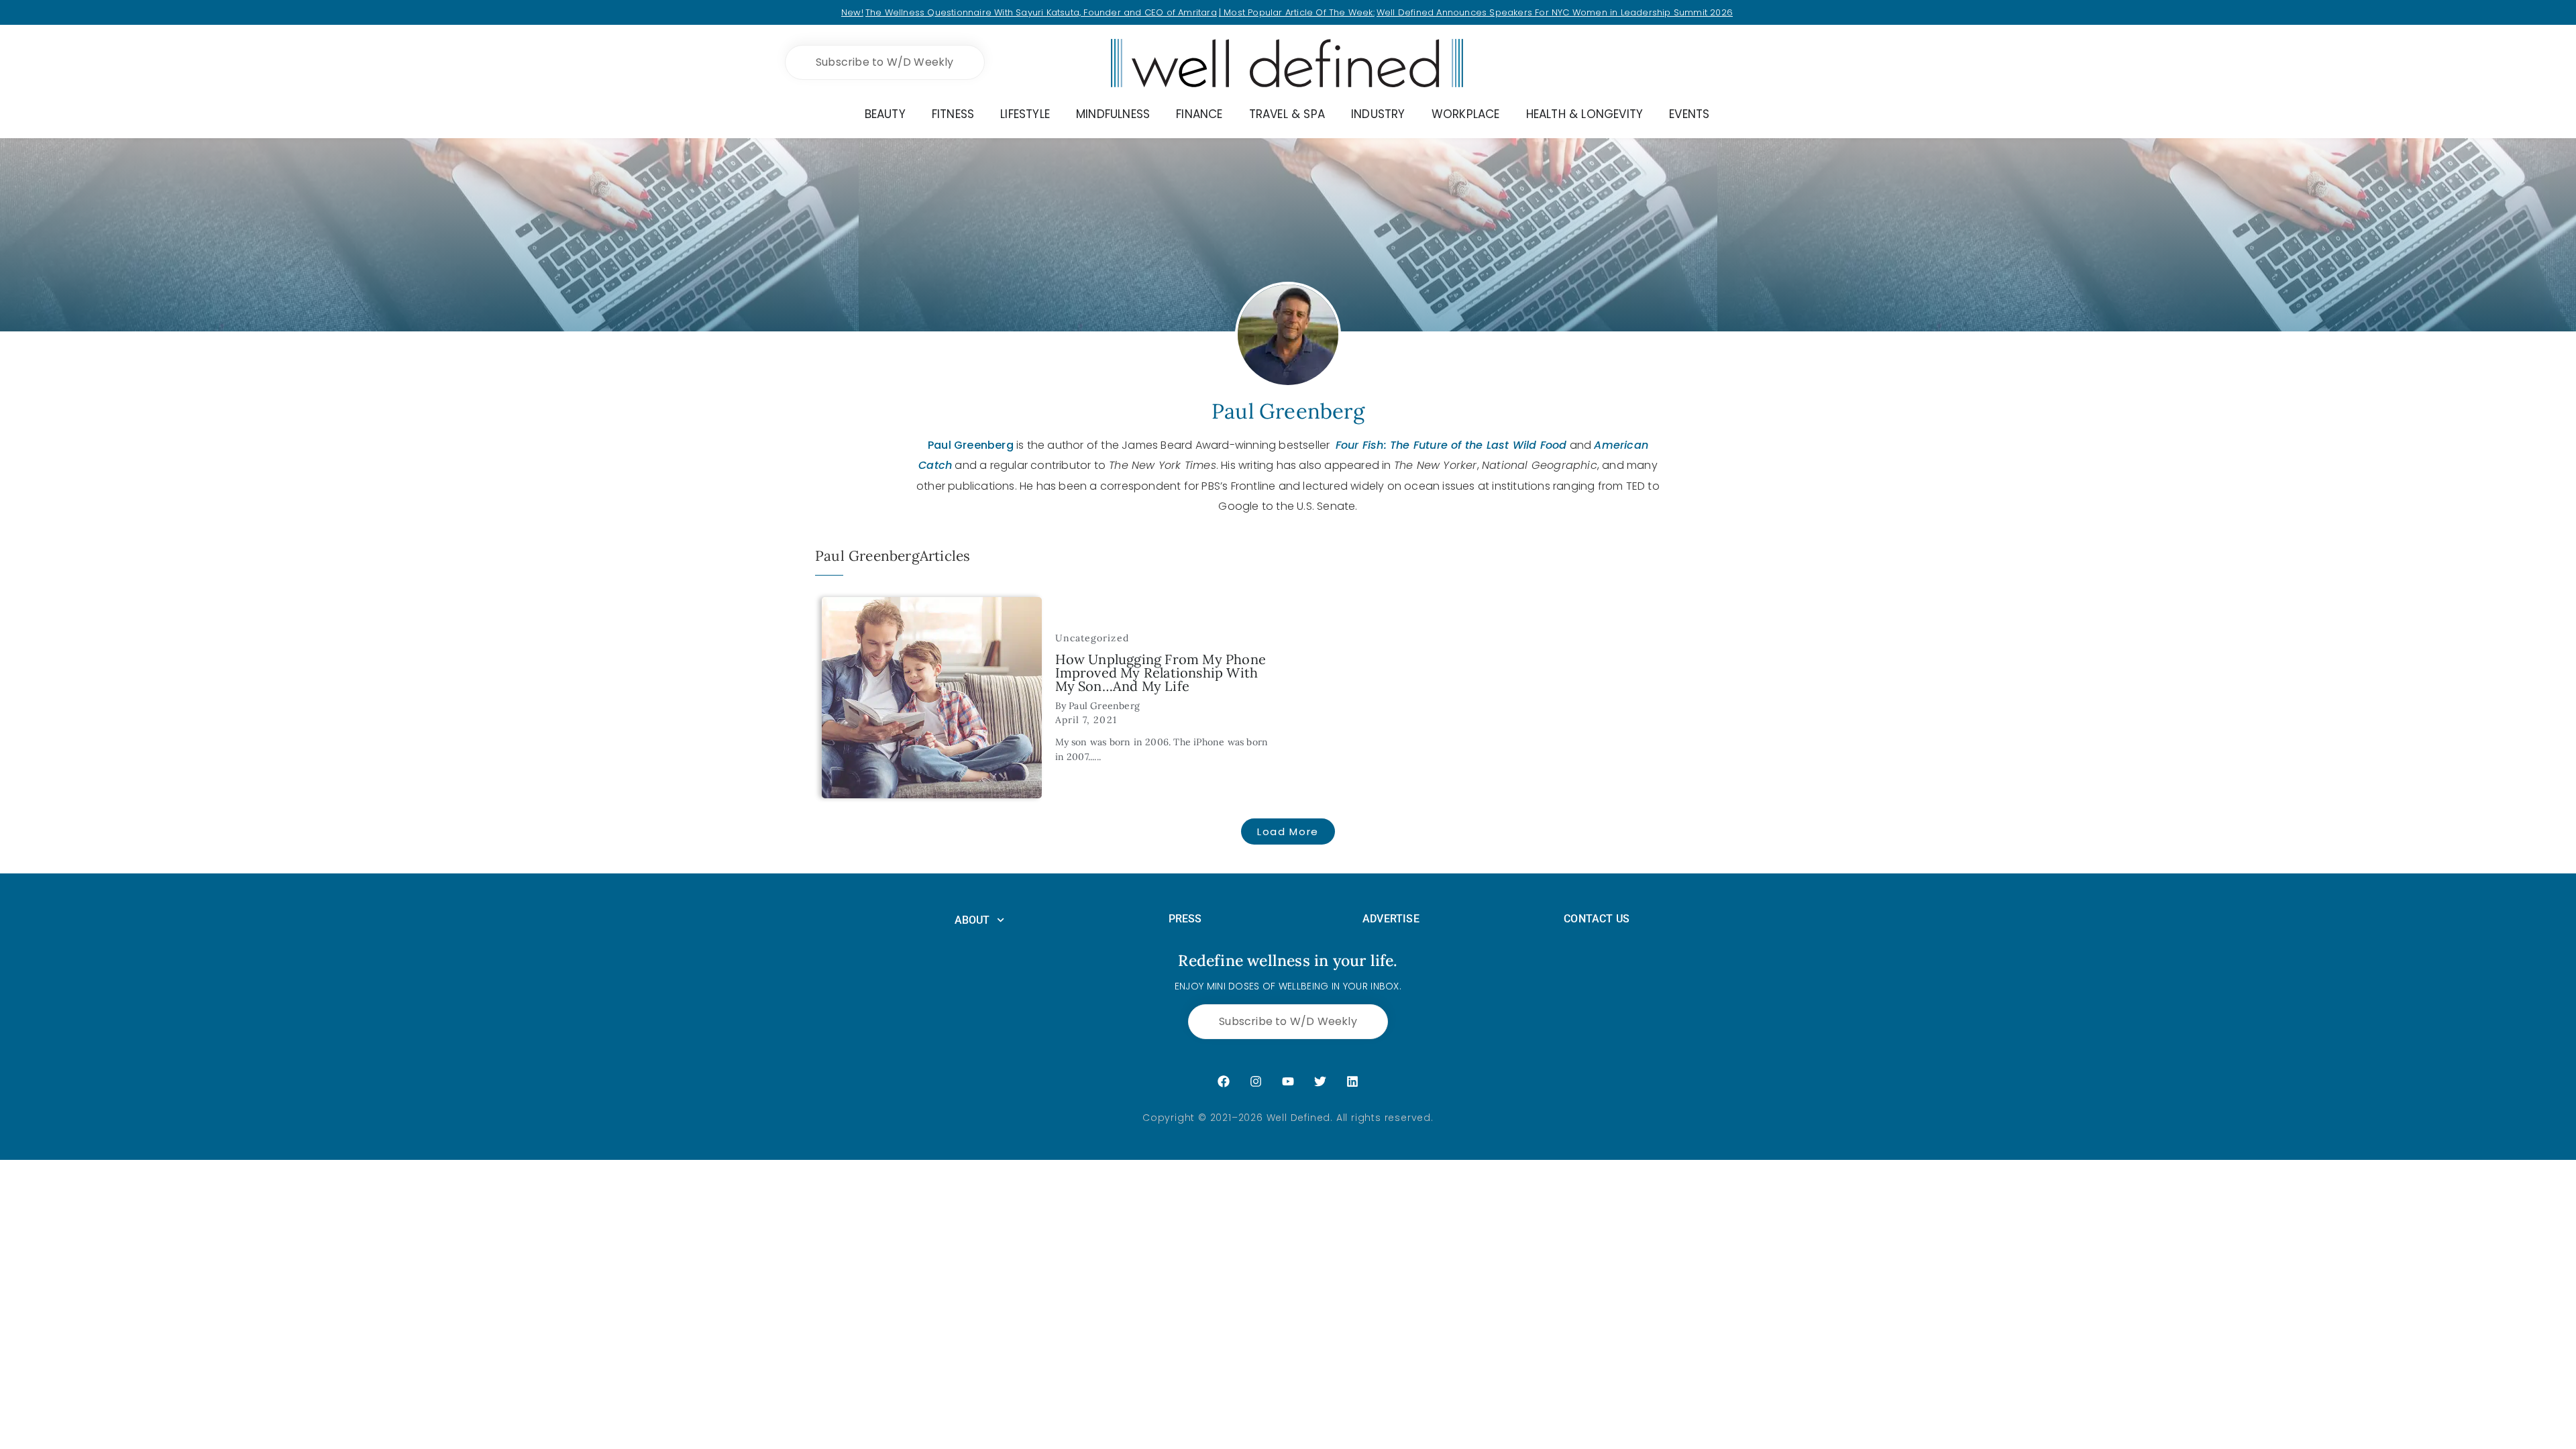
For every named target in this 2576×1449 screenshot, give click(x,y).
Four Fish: (1363, 445)
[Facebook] (1224, 1081)
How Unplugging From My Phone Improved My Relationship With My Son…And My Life (1161, 673)
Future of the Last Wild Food (1489, 445)
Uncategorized (1092, 638)
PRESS (1185, 919)
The (1400, 445)
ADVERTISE (1391, 919)
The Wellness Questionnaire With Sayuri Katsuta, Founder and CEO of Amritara (1041, 12)
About (972, 920)
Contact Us (1597, 919)
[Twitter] (1320, 1081)
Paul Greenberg (971, 445)
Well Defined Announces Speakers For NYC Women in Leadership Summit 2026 (1555, 12)
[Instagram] (1256, 1081)
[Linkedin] (1352, 1081)
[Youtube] (1288, 1081)
